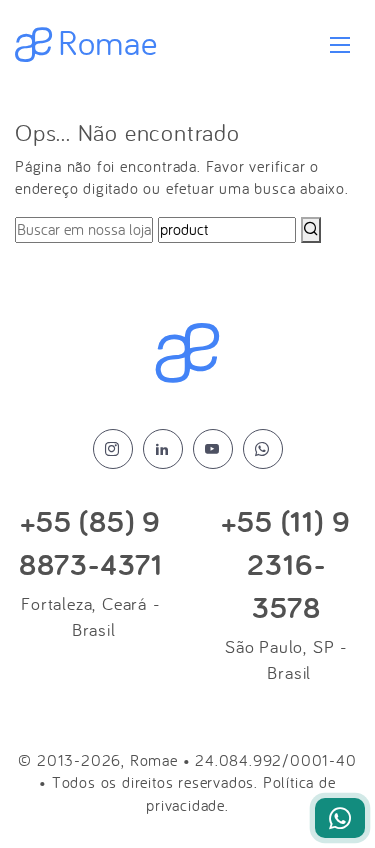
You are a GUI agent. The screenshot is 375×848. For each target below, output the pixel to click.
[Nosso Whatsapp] (340, 818)
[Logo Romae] (187, 354)
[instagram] (113, 449)
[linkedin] (163, 449)
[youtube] (213, 449)
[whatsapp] (263, 449)
